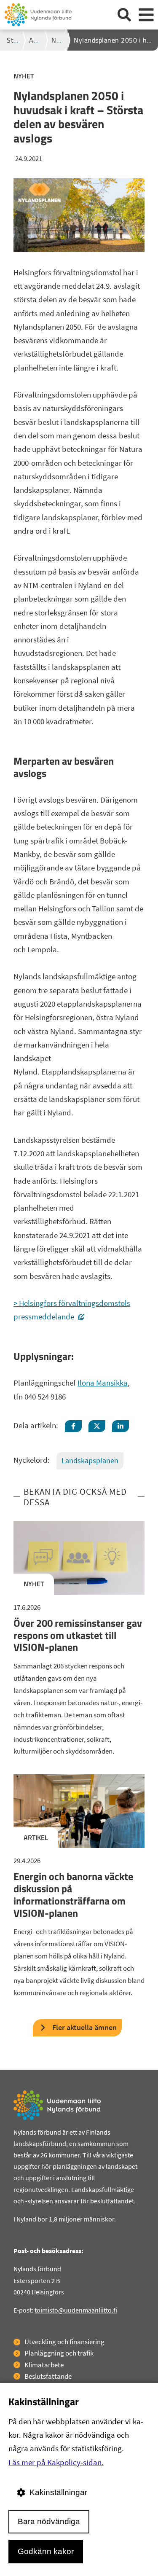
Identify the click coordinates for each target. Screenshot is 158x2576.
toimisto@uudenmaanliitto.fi (76, 2310)
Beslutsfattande (48, 2376)
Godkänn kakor (46, 2551)
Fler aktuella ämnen (84, 2027)
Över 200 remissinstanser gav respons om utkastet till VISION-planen (78, 1635)
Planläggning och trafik (59, 2353)
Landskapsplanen (90, 1460)
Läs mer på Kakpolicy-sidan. (56, 2462)
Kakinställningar (58, 2492)
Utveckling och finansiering (64, 2342)
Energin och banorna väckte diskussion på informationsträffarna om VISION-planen (73, 1894)
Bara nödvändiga (49, 2521)
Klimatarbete (44, 2365)
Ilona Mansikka (103, 1383)
